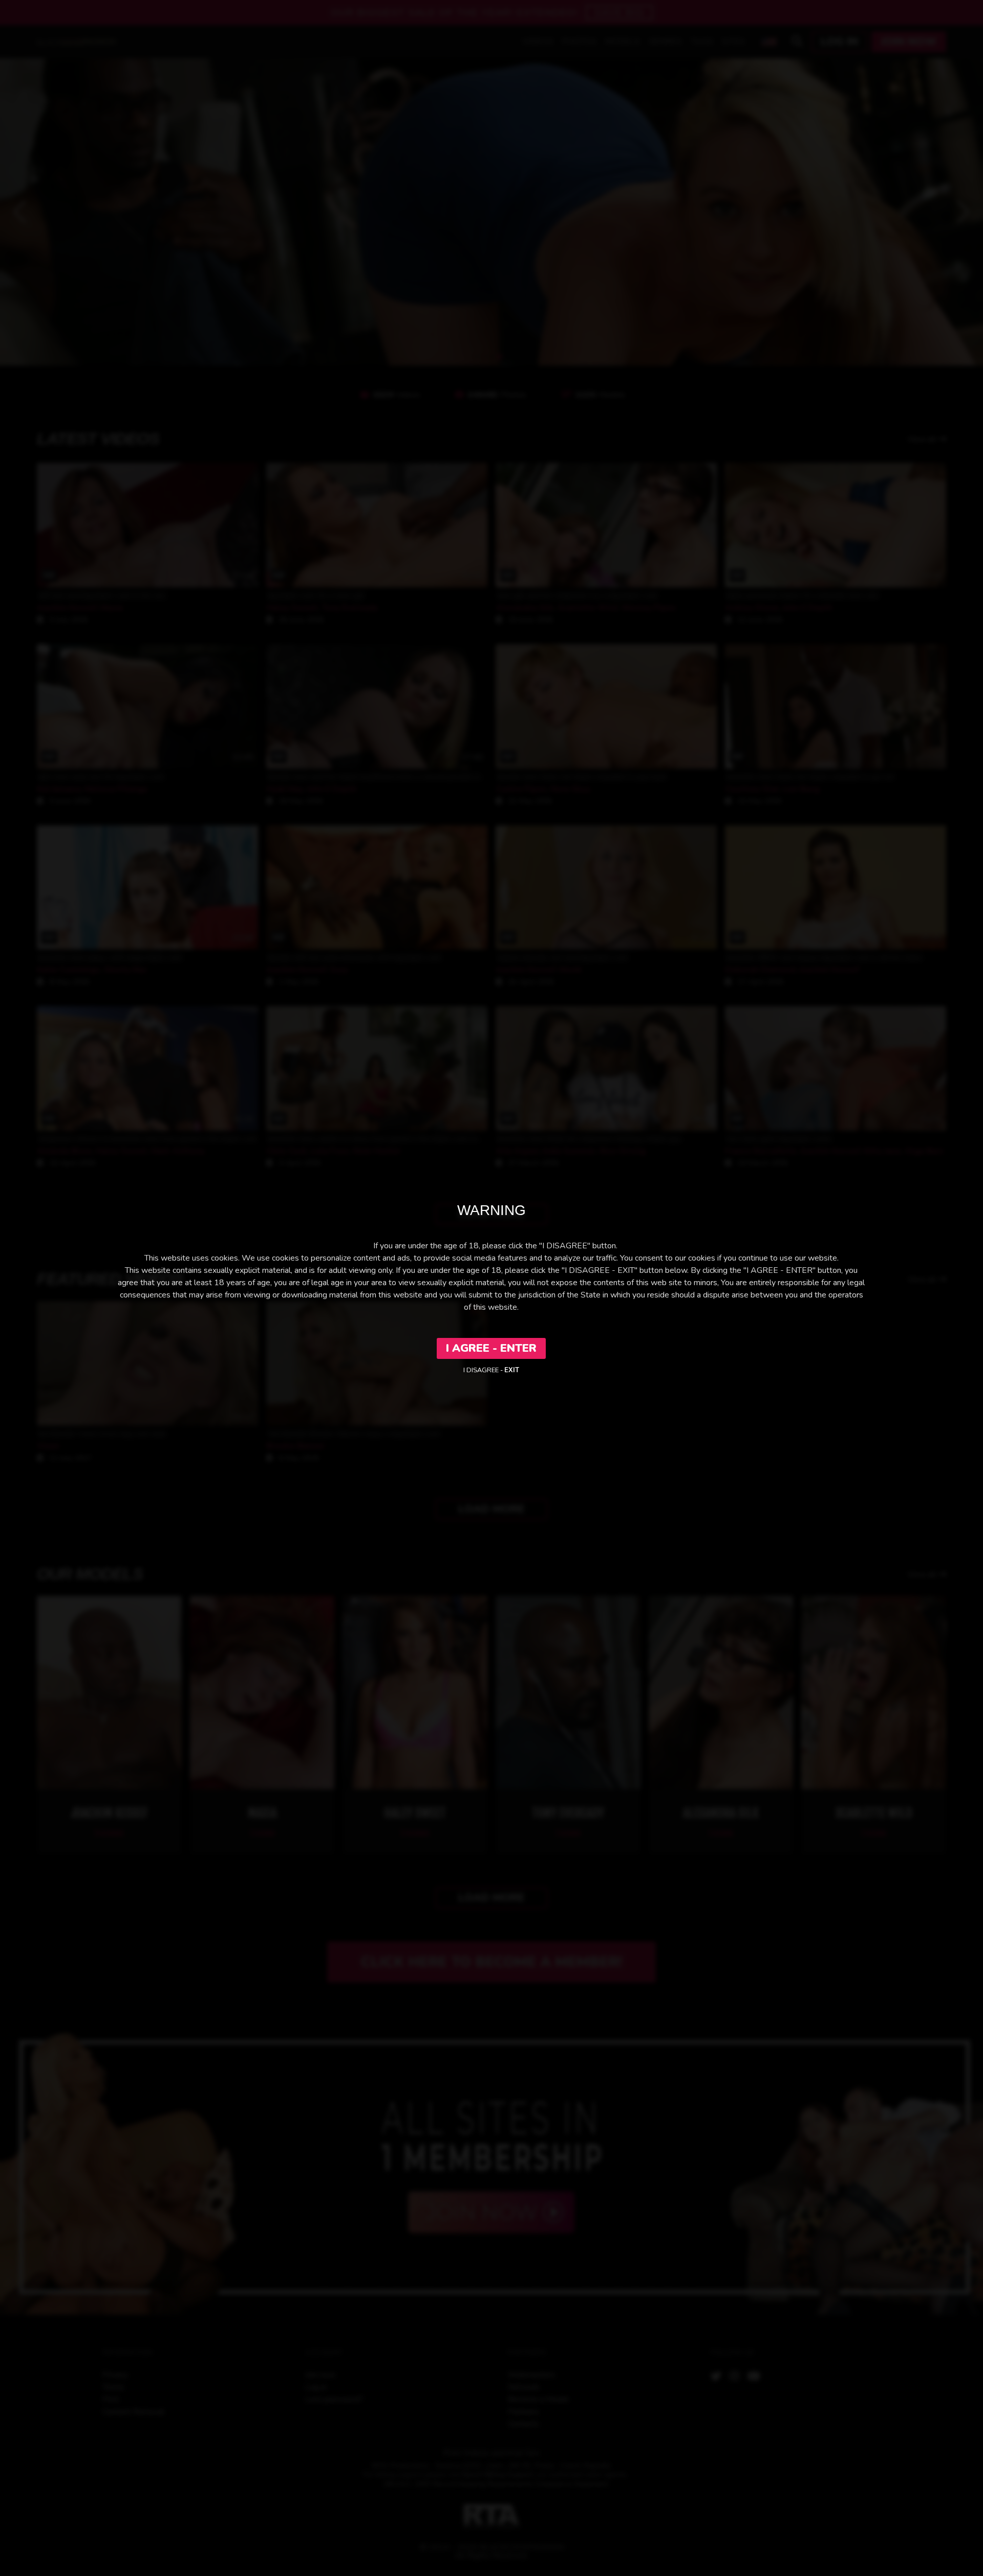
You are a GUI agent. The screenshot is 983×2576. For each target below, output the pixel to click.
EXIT (512, 1370)
